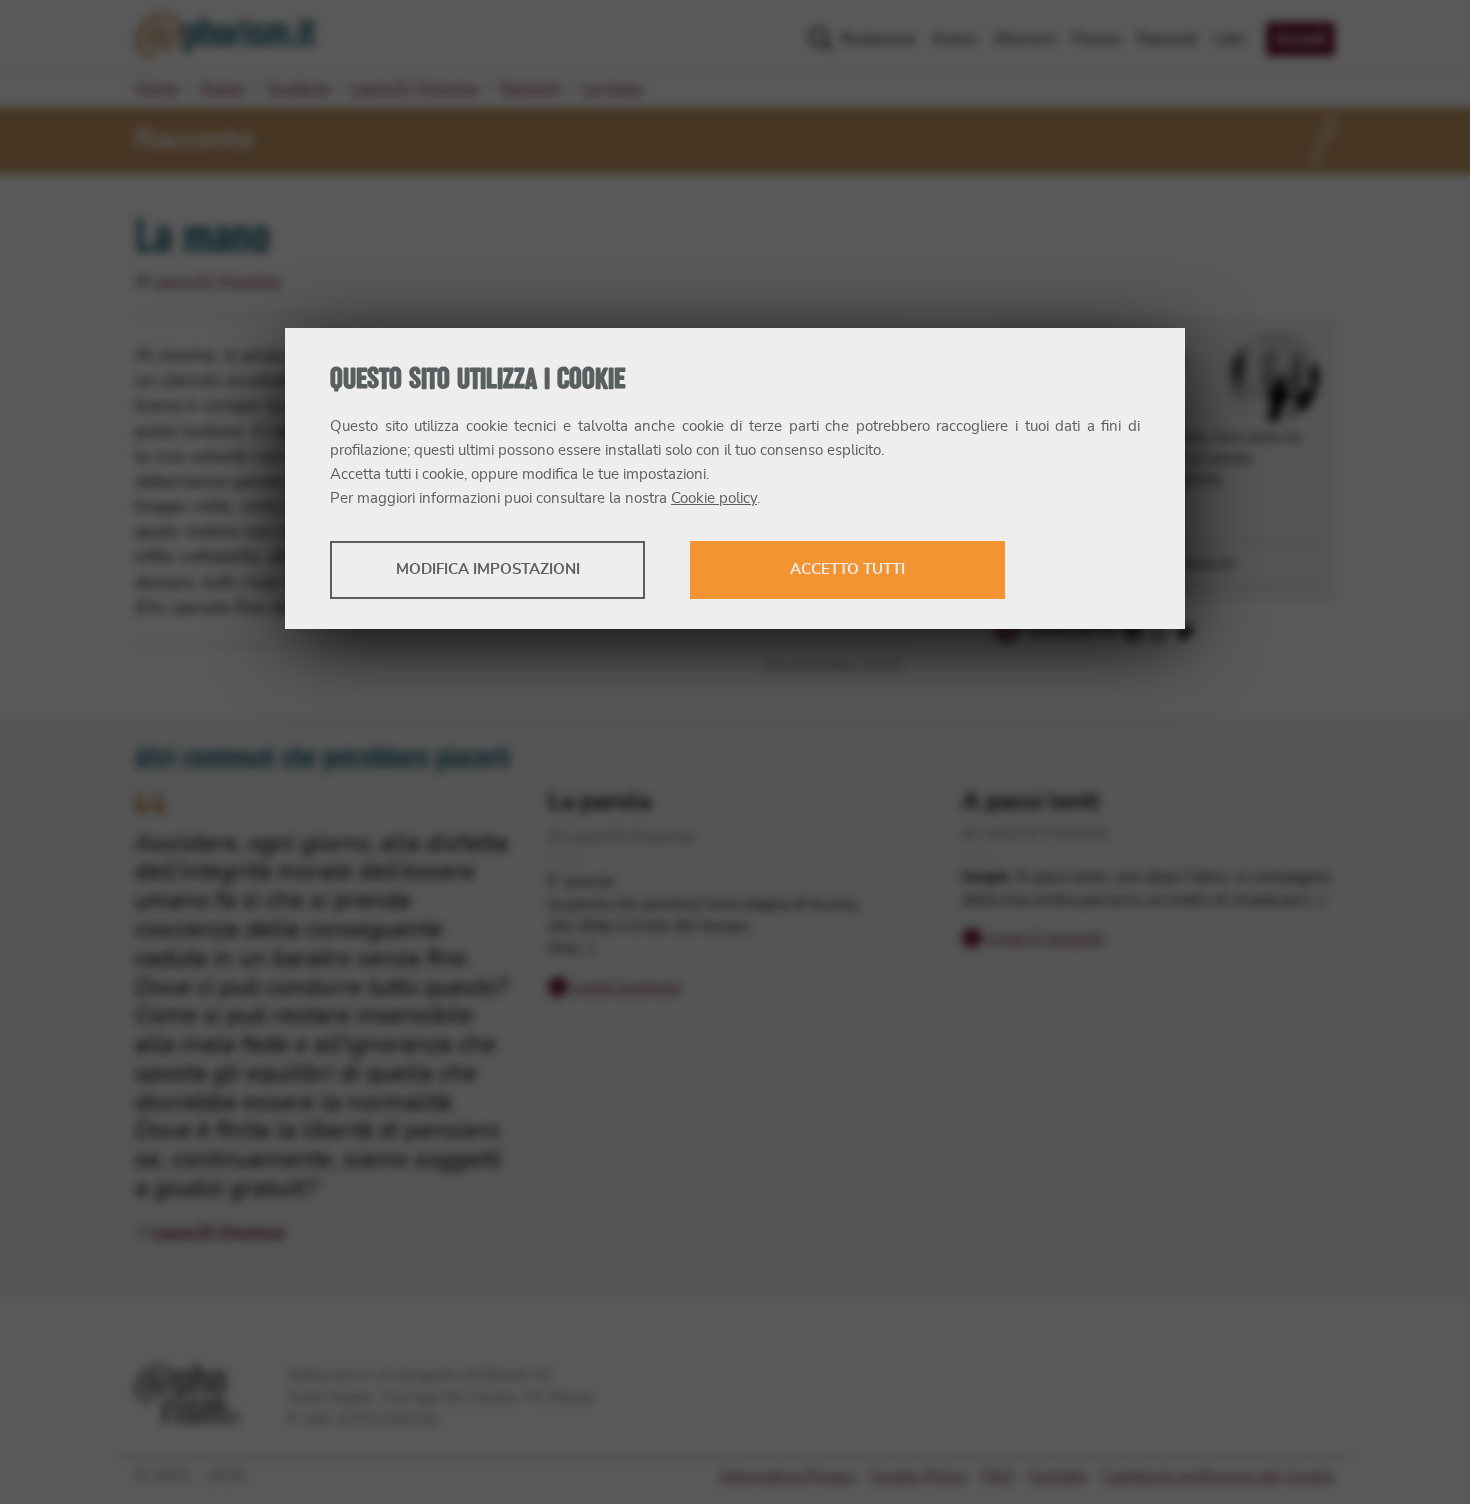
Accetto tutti (847, 569)
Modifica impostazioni (488, 569)
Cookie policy (714, 498)
